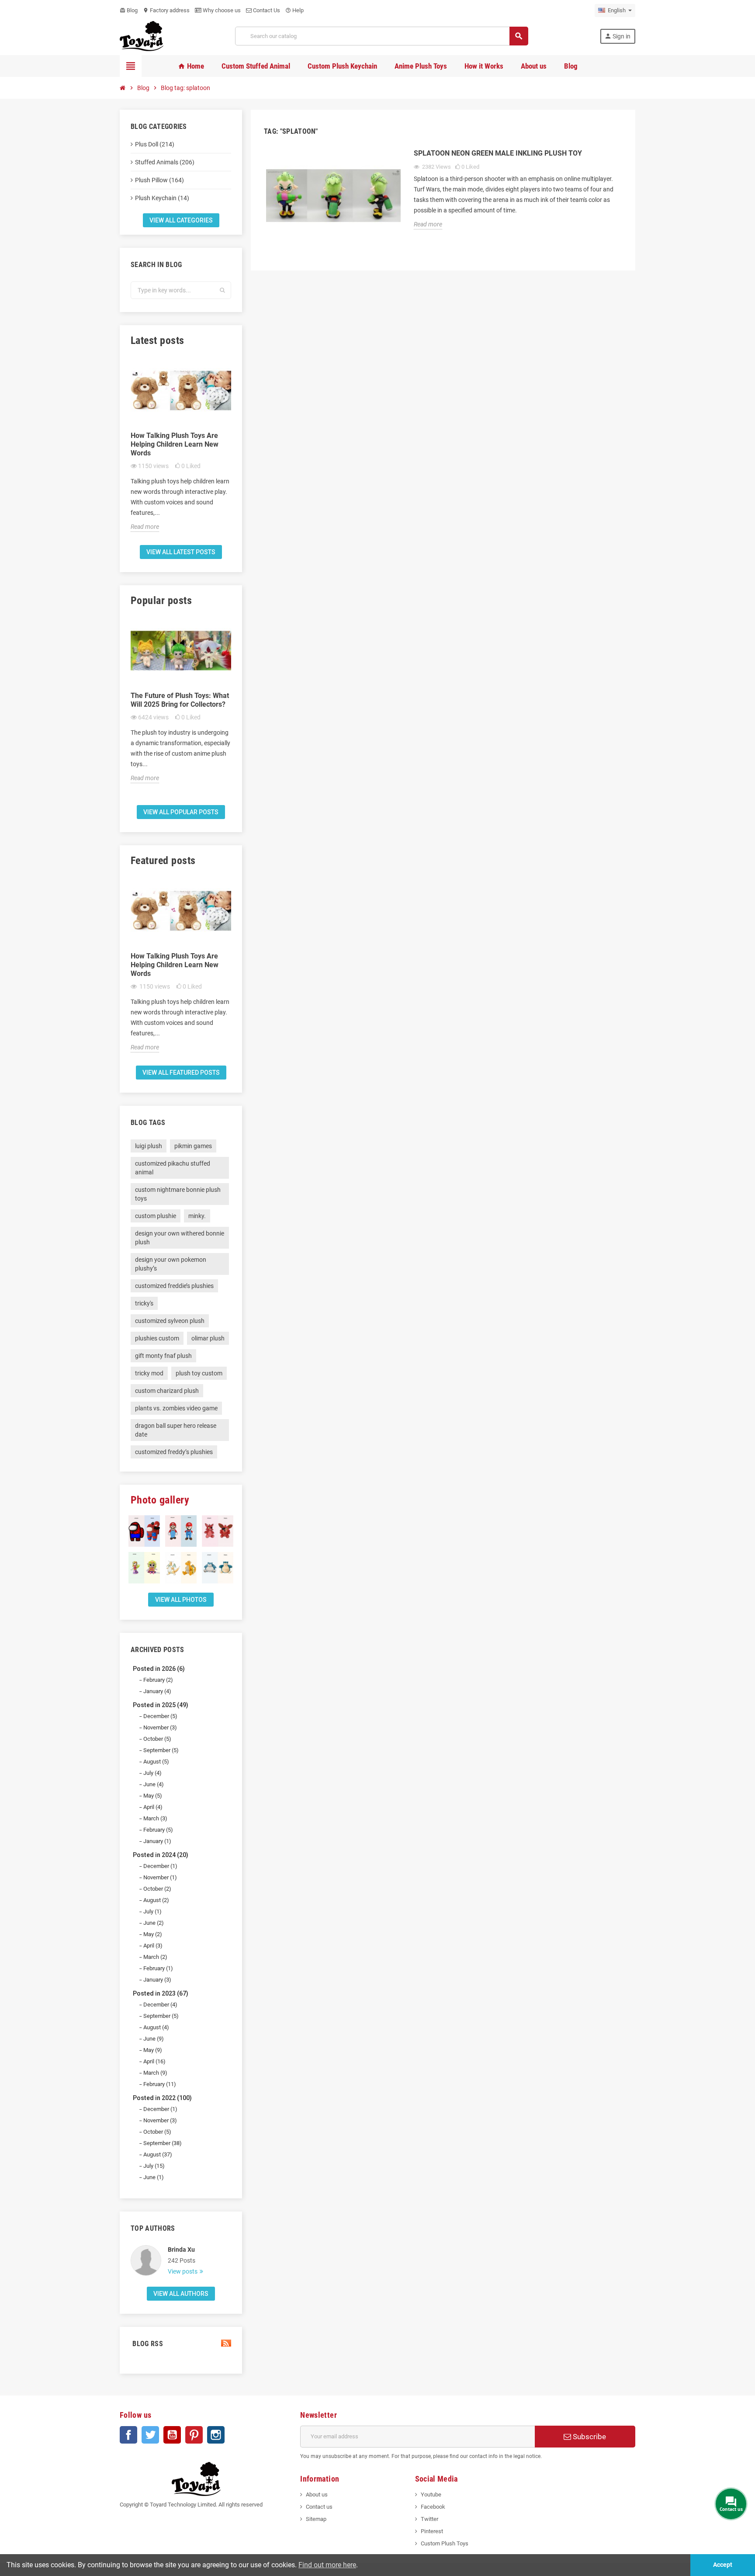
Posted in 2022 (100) (162, 2098)
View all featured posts (181, 1073)
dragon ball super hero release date (176, 1430)
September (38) (163, 2143)
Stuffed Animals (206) (165, 162)
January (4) (157, 1691)
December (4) (160, 2005)
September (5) (161, 1750)
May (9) (153, 2050)
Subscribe (589, 2437)
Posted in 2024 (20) (161, 1855)
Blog (129, 10)
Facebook (128, 2435)
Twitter (150, 2435)
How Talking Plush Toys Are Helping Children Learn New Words (175, 444)
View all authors (181, 2294)
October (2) (157, 1889)
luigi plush (149, 1146)
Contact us (319, 2507)
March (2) (155, 1957)
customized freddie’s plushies (174, 1286)
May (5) (153, 1796)
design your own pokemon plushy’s (171, 1264)
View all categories (181, 220)
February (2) (158, 1680)
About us (317, 2494)
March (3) (155, 1818)
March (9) (155, 2073)
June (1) (154, 2177)
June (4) (154, 1784)
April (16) (154, 2061)
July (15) (154, 2166)
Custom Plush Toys (445, 2543)
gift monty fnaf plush (163, 1356)
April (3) (153, 1946)
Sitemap (316, 2519)
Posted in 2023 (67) (161, 1993)
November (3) (160, 1727)
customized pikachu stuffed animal (173, 1168)
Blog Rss (147, 2344)
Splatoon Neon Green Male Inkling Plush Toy (498, 153)
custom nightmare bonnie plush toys (178, 1194)
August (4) (156, 2027)
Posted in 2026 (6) (159, 1669)
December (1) (160, 1866)
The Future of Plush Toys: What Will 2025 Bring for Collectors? (180, 700)
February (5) (158, 1830)
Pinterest (194, 2435)
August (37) (158, 2154)
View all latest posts (181, 552)
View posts (183, 2271)
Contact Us (266, 10)
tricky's (144, 1303)
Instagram (216, 2435)
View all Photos (181, 1600)
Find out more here (327, 2565)
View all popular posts (181, 812)
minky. (197, 1216)
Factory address (166, 10)
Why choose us (221, 10)
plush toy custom (199, 1373)
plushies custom (157, 1338)
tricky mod (149, 1373)
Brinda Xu (181, 2250)
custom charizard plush (167, 1391)
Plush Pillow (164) (159, 180)
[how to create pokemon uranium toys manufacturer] (218, 1568)
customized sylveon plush (170, 1321)
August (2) (156, 1900)
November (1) (160, 1877)
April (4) (153, 1807)
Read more (145, 527)
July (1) (152, 1911)
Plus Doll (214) (155, 144)
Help (294, 10)
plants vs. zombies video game (176, 1408)
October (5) (157, 1739)
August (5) (156, 1762)
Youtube (431, 2494)
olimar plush (208, 1338)
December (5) (160, 1716)
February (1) (158, 1968)
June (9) (154, 2039)
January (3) (157, 1980)
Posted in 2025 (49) (161, 1705)
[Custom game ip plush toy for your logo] (142, 36)
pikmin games (193, 1146)
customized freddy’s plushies (174, 1452)
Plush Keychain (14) (162, 198)
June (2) (154, 1923)
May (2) (153, 1934)
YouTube (172, 2435)
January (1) (157, 1841)
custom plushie (156, 1216)
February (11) (160, 2084)
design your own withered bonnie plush (180, 1238)
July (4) (152, 1773)
